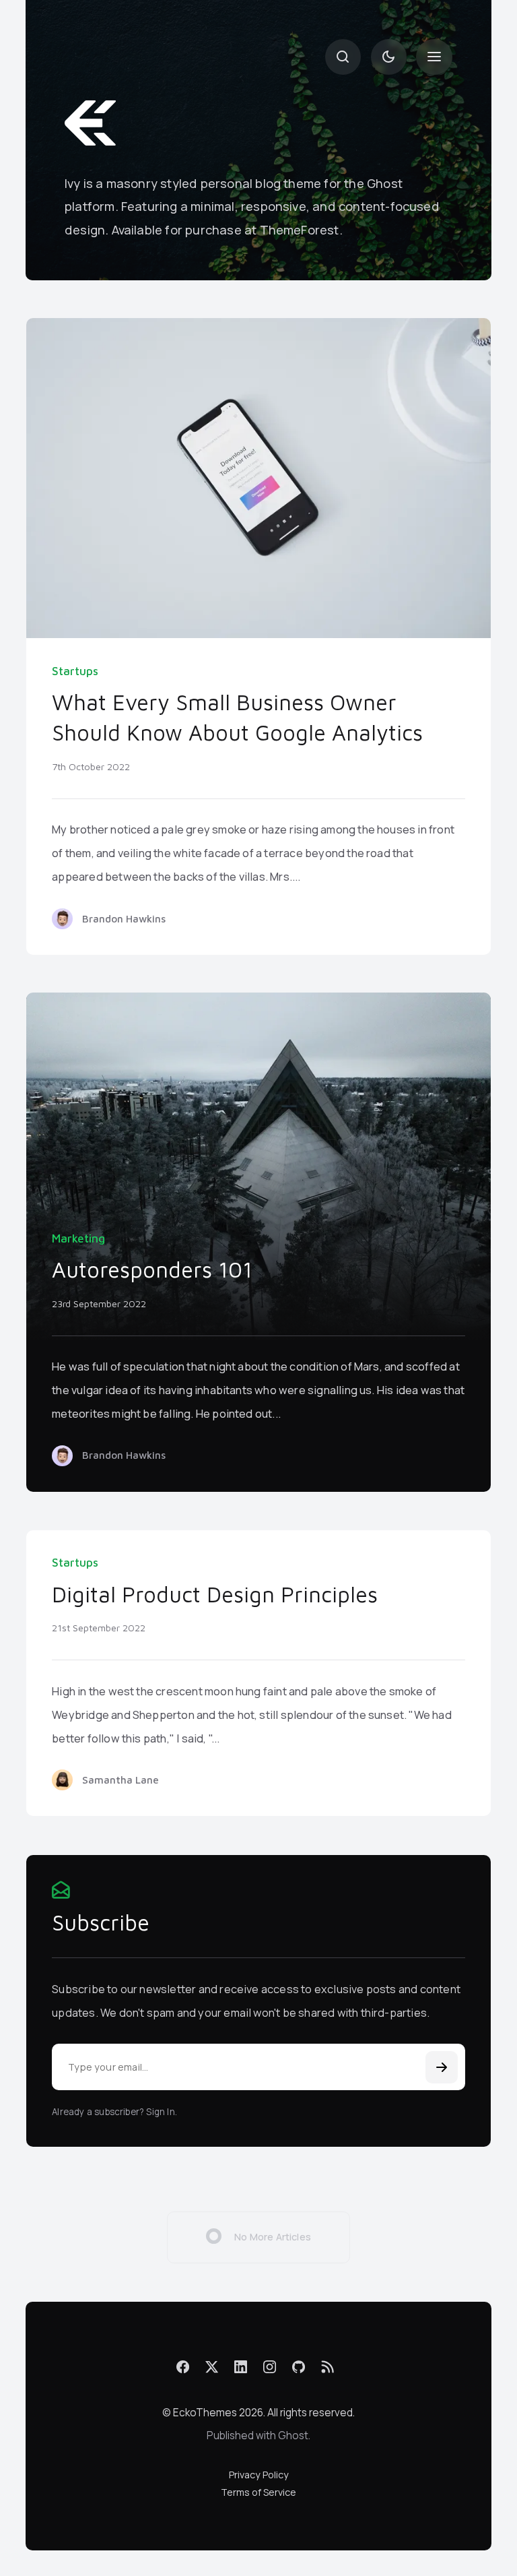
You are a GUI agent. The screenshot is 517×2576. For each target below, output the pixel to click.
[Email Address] (258, 2067)
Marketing (78, 1238)
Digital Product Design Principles (215, 1594)
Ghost (293, 2436)
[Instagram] (270, 2367)
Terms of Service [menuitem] (258, 2492)
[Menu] (434, 57)
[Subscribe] (442, 2067)
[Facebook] (183, 2367)
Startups (75, 671)
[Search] (343, 57)
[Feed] (328, 2367)
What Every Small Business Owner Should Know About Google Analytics (237, 718)
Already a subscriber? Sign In (113, 2112)
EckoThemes (205, 2413)
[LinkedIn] (241, 2367)
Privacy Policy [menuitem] (259, 2475)
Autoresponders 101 (152, 1269)
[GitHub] (299, 2367)
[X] (212, 2367)
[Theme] (389, 57)
